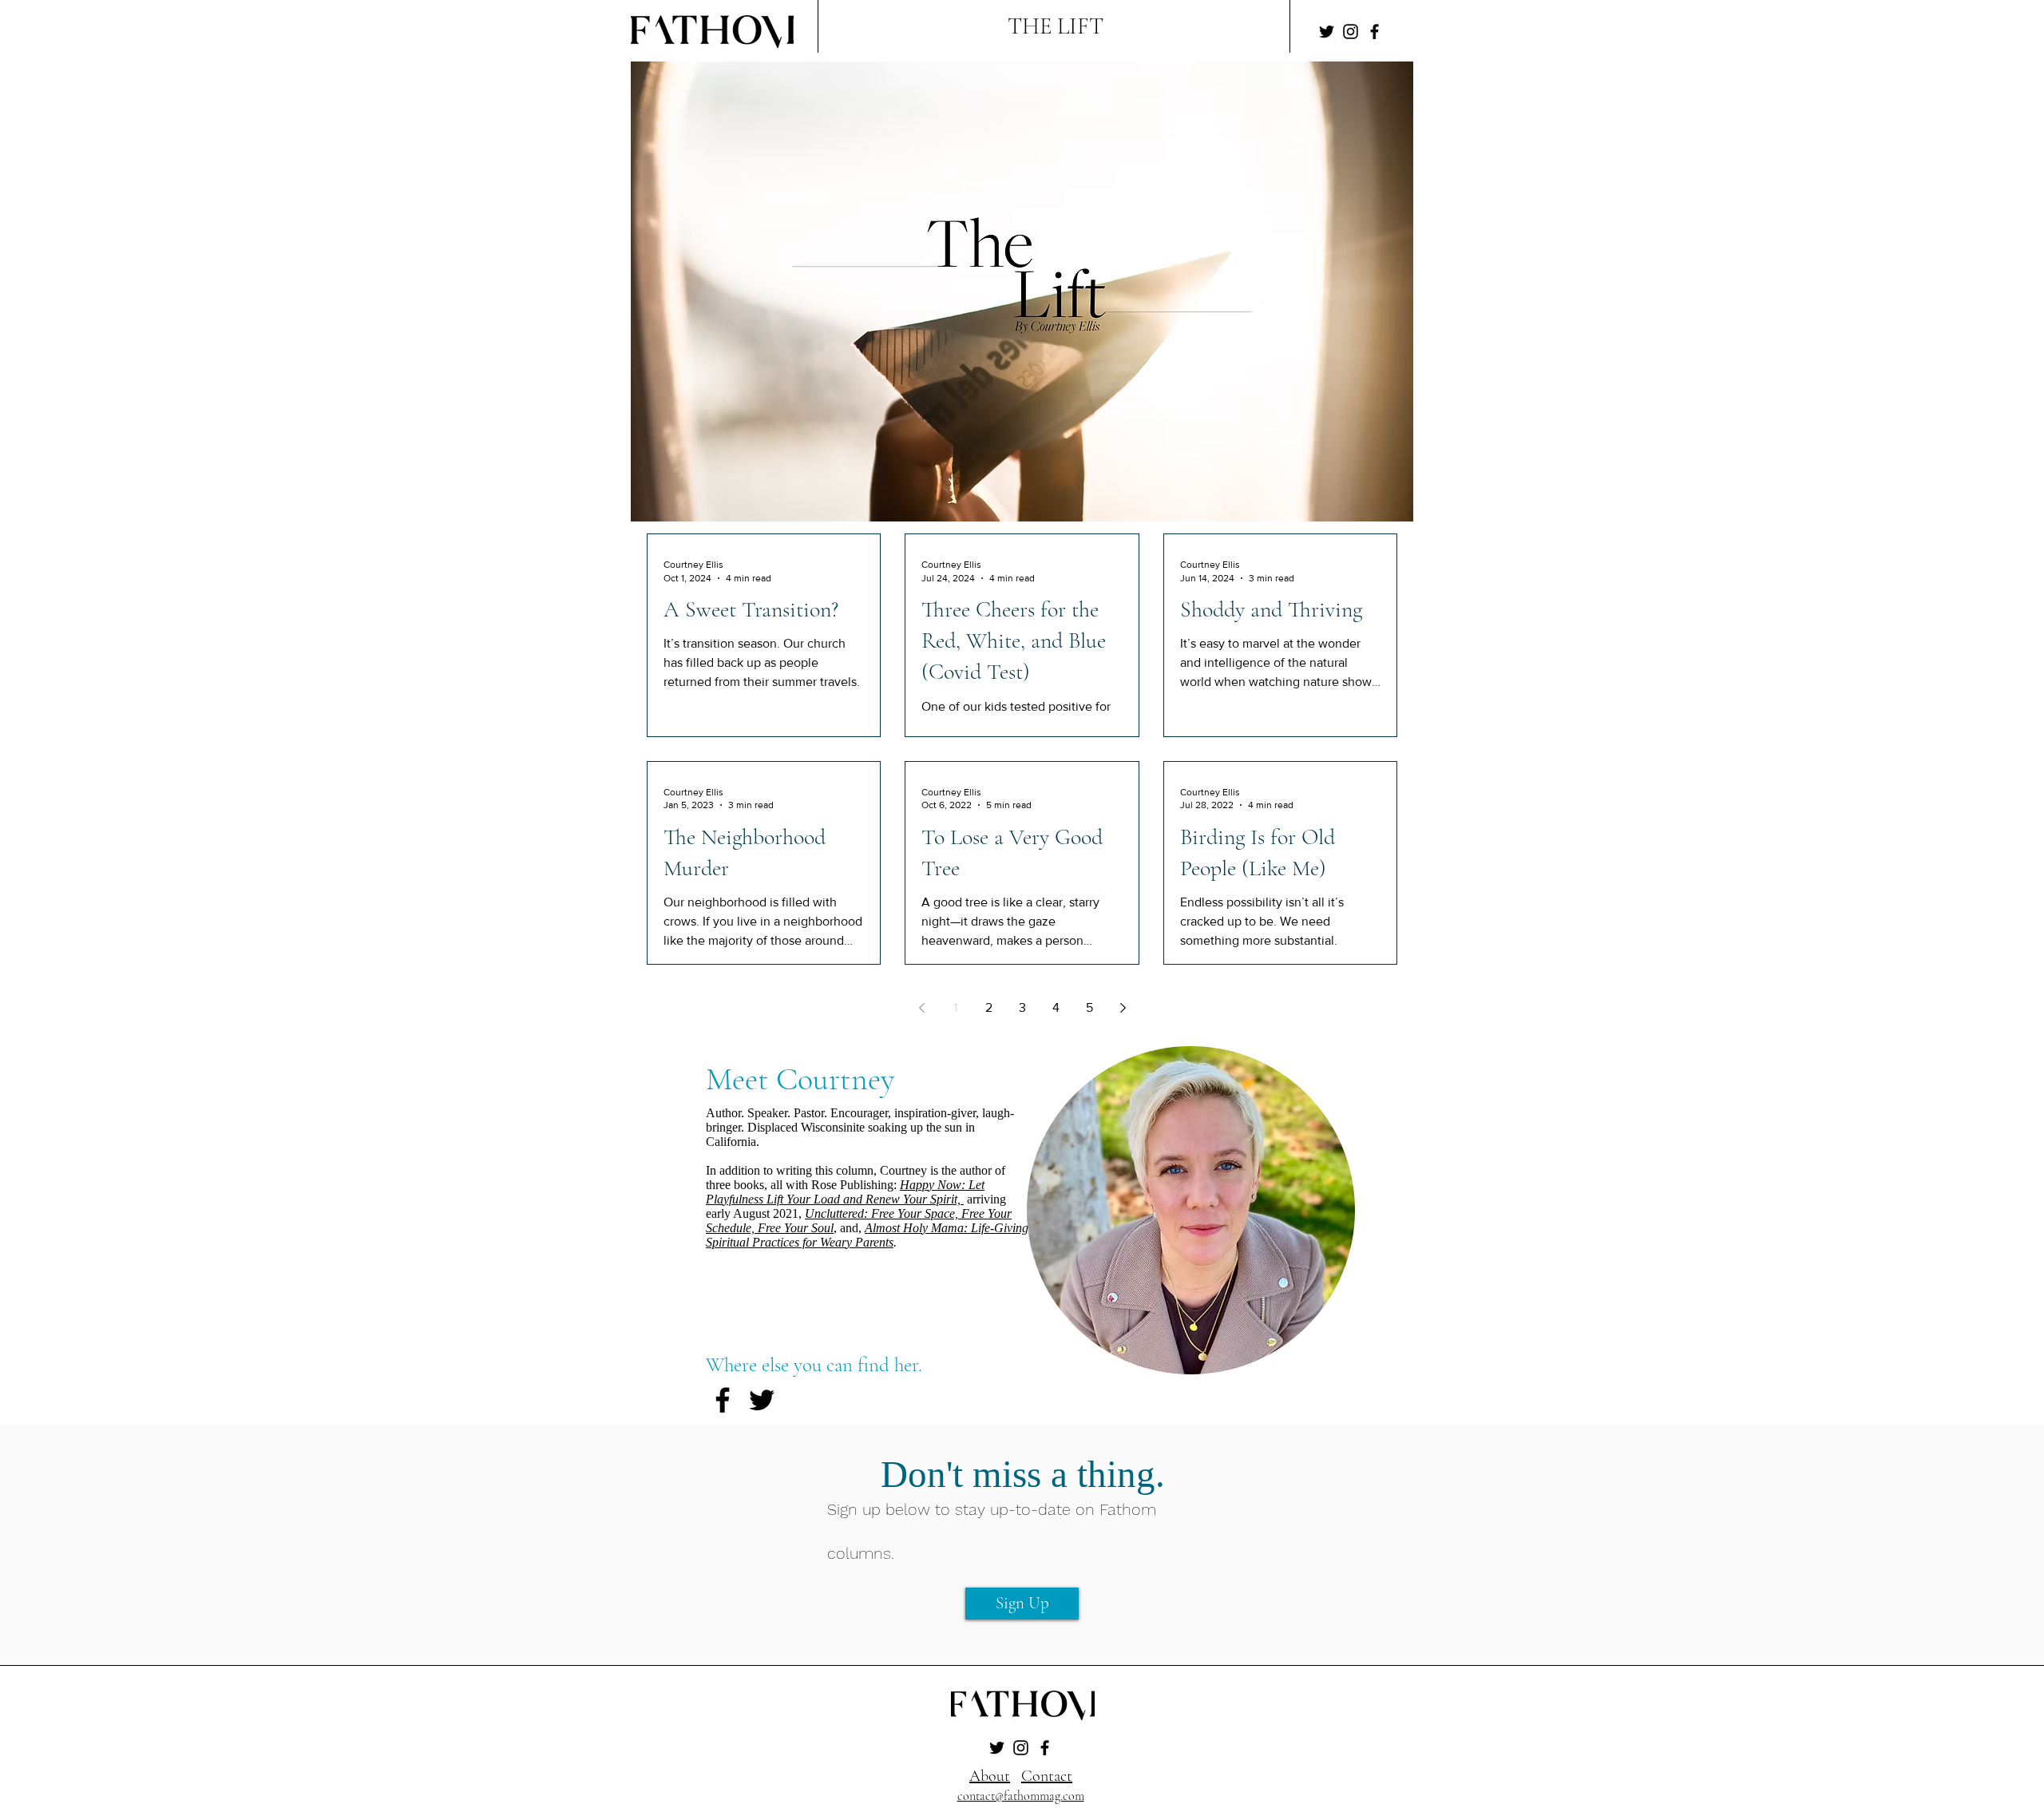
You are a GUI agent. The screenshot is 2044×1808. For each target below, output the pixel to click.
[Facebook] (1375, 32)
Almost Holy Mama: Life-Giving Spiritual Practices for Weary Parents (867, 1235)
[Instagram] (1351, 32)
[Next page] (1123, 1008)
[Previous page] (921, 1008)
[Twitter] (1327, 32)
